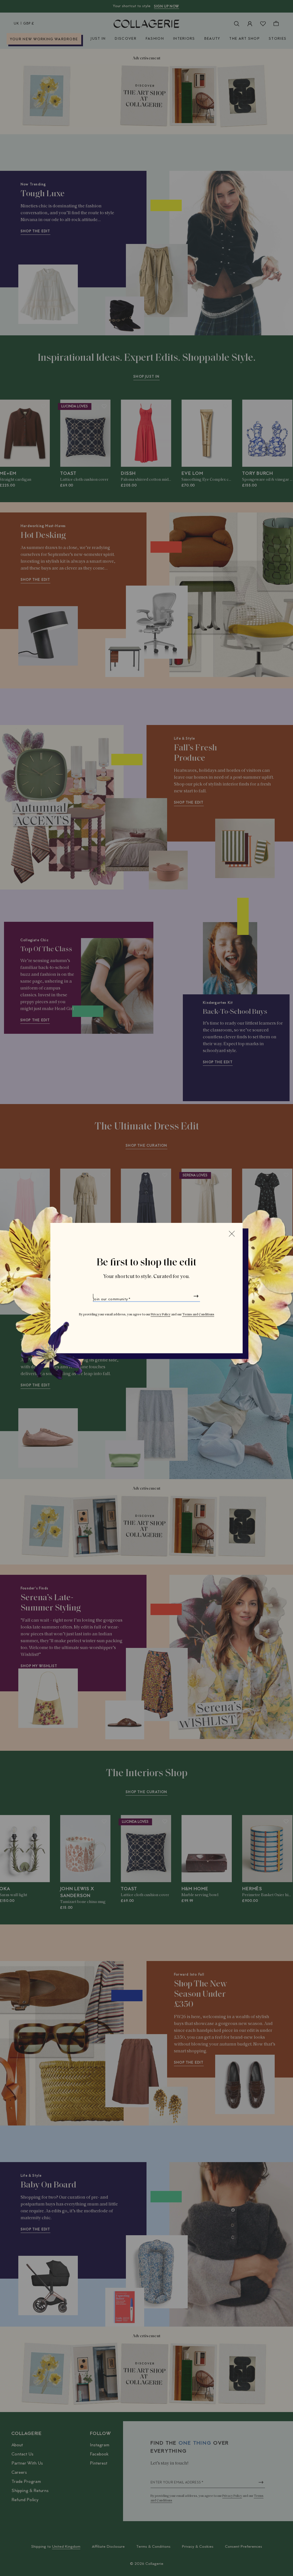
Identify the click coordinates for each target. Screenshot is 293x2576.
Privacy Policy (161, 1315)
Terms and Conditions (198, 1315)
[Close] (232, 1234)
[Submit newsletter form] (196, 1296)
